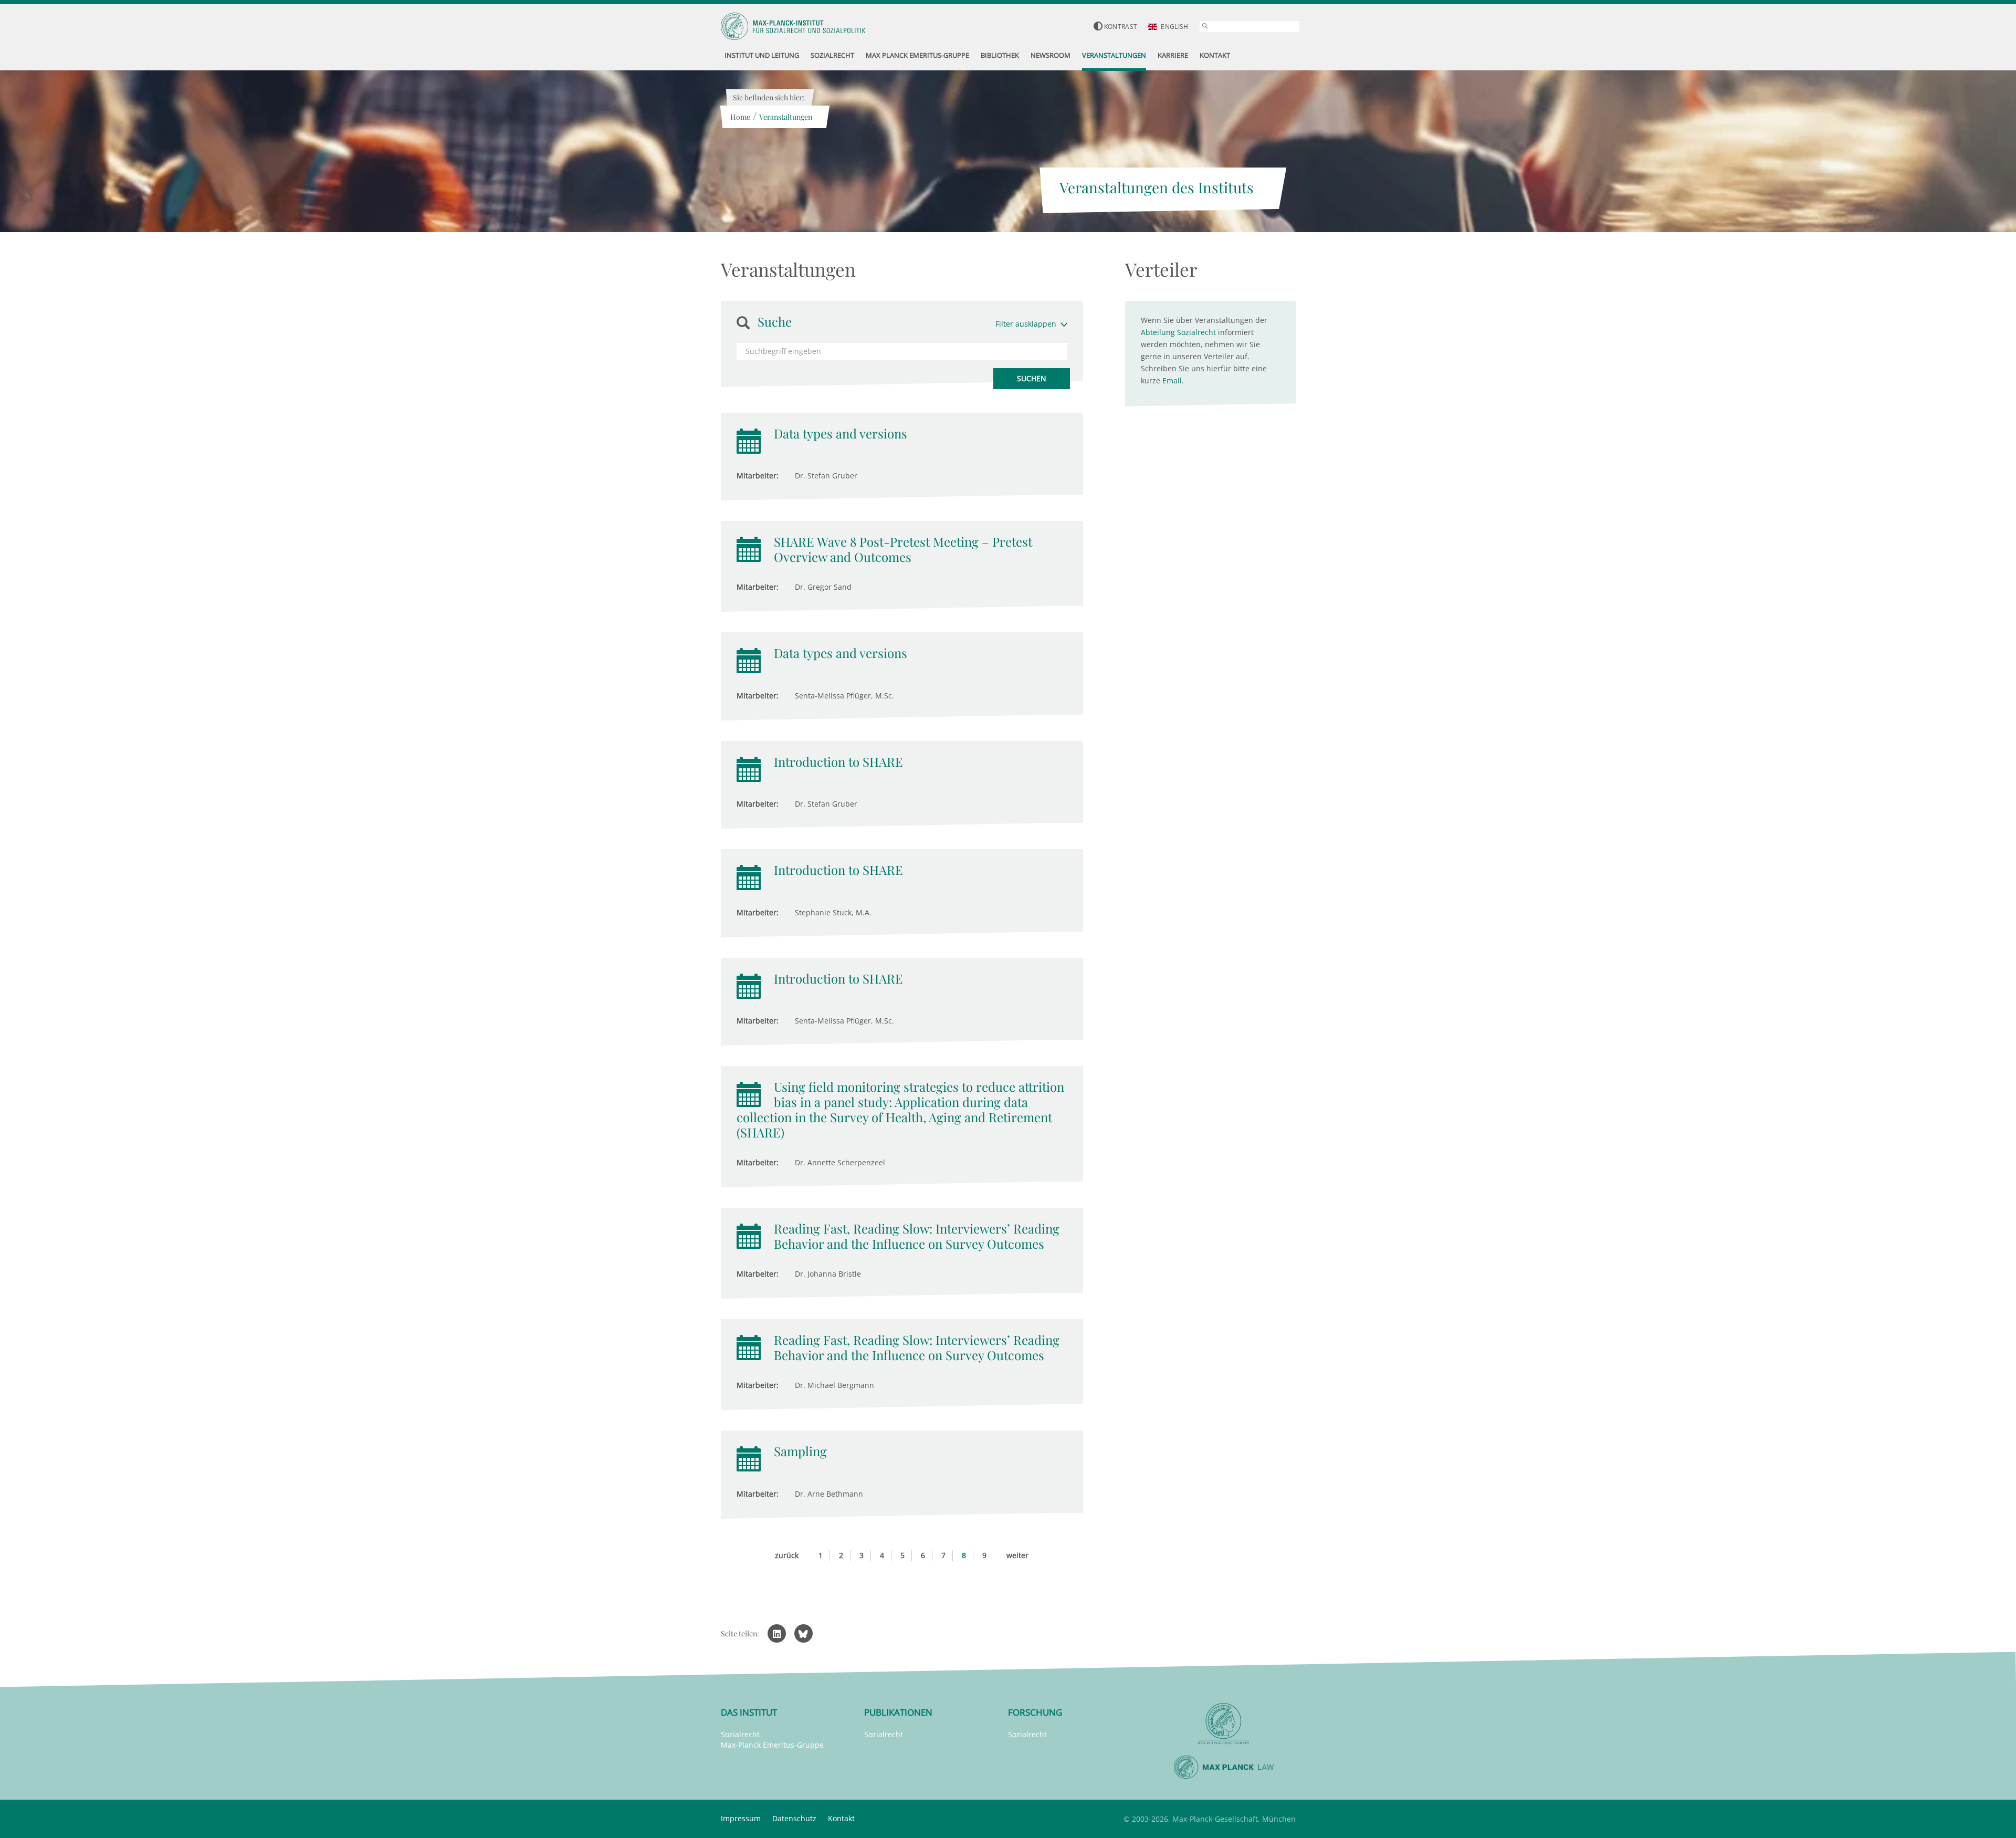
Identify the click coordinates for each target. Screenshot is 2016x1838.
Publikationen (898, 1712)
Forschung (1035, 1712)
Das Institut (749, 1712)
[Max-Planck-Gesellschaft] (1224, 1724)
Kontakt (841, 1818)
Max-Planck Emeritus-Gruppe (772, 1745)
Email (1172, 380)
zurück (787, 1555)
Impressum (741, 1818)
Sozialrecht (740, 1734)
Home (740, 117)
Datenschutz (794, 1818)
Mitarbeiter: (758, 476)
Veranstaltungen (786, 117)
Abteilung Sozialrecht (1178, 332)
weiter (1017, 1555)
